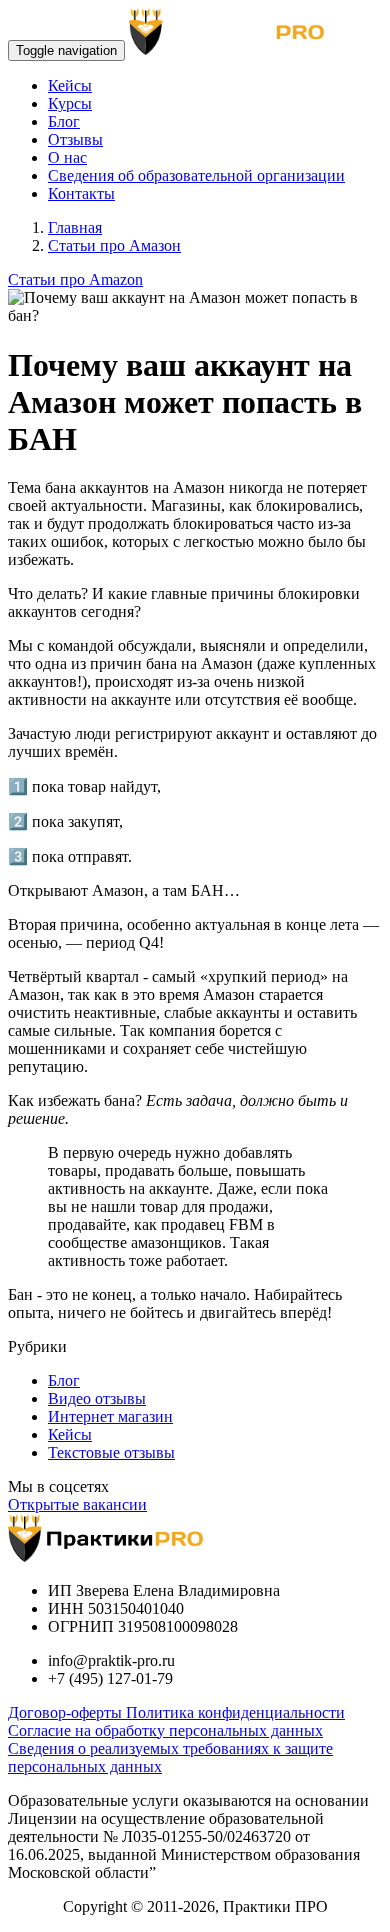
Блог (64, 121)
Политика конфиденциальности (235, 1712)
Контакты (81, 193)
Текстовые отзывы (111, 1452)
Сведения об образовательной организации (196, 175)
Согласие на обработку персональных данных (165, 1730)
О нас (67, 157)
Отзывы (75, 139)
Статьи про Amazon (75, 279)
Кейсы (70, 85)
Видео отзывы (97, 1398)
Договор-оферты (67, 1712)
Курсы (70, 103)
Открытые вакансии (77, 1504)
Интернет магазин (110, 1416)
